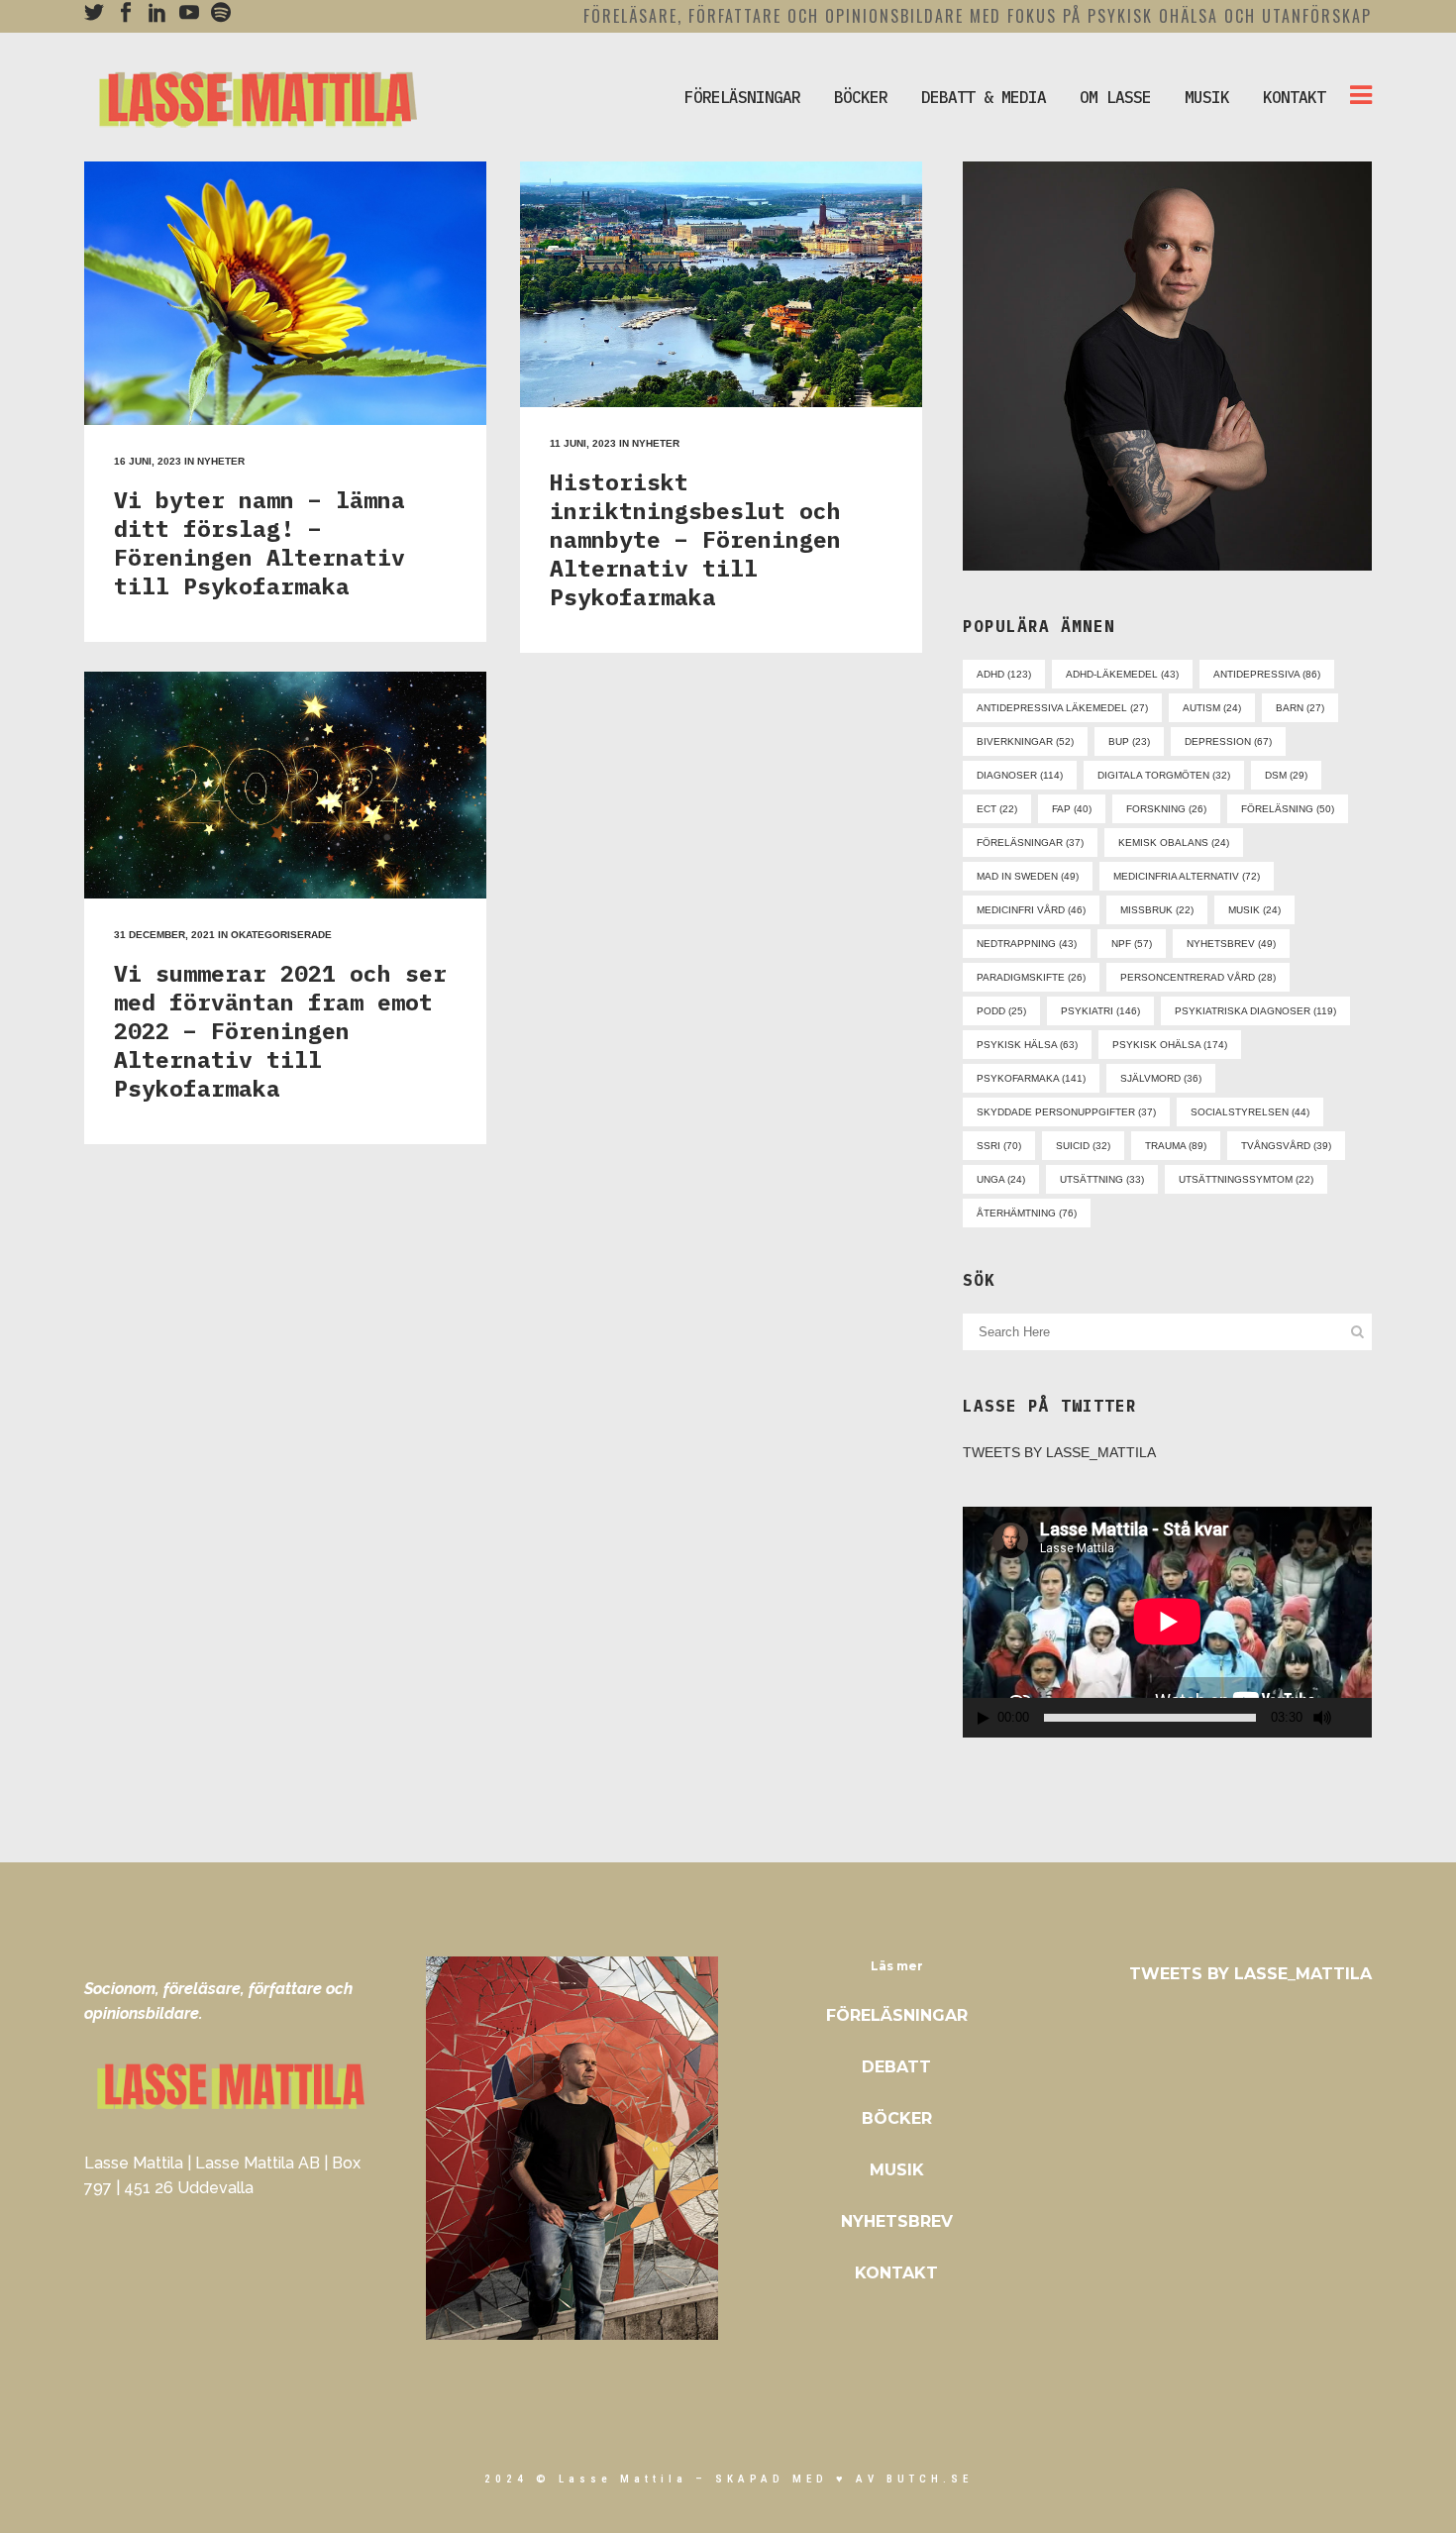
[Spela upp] (984, 1718)
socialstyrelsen (1250, 1112)
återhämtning (1027, 1213)
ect (997, 809)
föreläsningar (1030, 843)
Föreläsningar (897, 2015)
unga (1001, 1179)
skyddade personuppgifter (1066, 1112)
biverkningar (1025, 741)
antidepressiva (1267, 674)
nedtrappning (1027, 944)
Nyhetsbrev (897, 2221)
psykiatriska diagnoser (1255, 1011)
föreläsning (1288, 809)
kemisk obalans (1174, 843)
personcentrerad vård (1198, 977)
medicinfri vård (1031, 910)
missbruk (1157, 910)
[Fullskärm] (1358, 1718)
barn (1300, 708)
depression (1228, 741)
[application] (1167, 1622)
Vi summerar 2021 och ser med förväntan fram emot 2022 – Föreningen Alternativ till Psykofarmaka (280, 1030)
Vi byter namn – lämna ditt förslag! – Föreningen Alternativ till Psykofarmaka (260, 542)
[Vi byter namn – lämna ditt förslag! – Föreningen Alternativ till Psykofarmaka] (285, 293)
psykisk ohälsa (1170, 1045)
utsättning (1102, 1179)
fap (1072, 809)
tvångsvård (1286, 1146)
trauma (1176, 1146)
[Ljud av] (1322, 1718)
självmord (1161, 1078)
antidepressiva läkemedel (1062, 708)
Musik (897, 2170)
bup (1129, 741)
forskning (1166, 809)
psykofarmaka (1031, 1078)
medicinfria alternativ (1187, 876)
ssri (999, 1146)
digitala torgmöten (1164, 775)
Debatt (896, 2067)
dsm (1286, 775)
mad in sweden (1028, 876)
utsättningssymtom (1246, 1179)
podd (1001, 1011)
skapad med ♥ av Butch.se (844, 2479)
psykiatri (1100, 1011)
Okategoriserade (281, 935)
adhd (1004, 674)
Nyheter (221, 461)
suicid (1083, 1146)
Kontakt (896, 2273)
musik (1254, 910)
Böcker (897, 2118)
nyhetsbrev (1231, 944)
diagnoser (1020, 775)
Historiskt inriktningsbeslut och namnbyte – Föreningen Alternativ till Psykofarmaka (695, 539)
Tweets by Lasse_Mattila (1059, 1452)
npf (1132, 944)
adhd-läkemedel (1122, 674)
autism (1212, 708)
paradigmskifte (1031, 977)
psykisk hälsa (1027, 1045)
